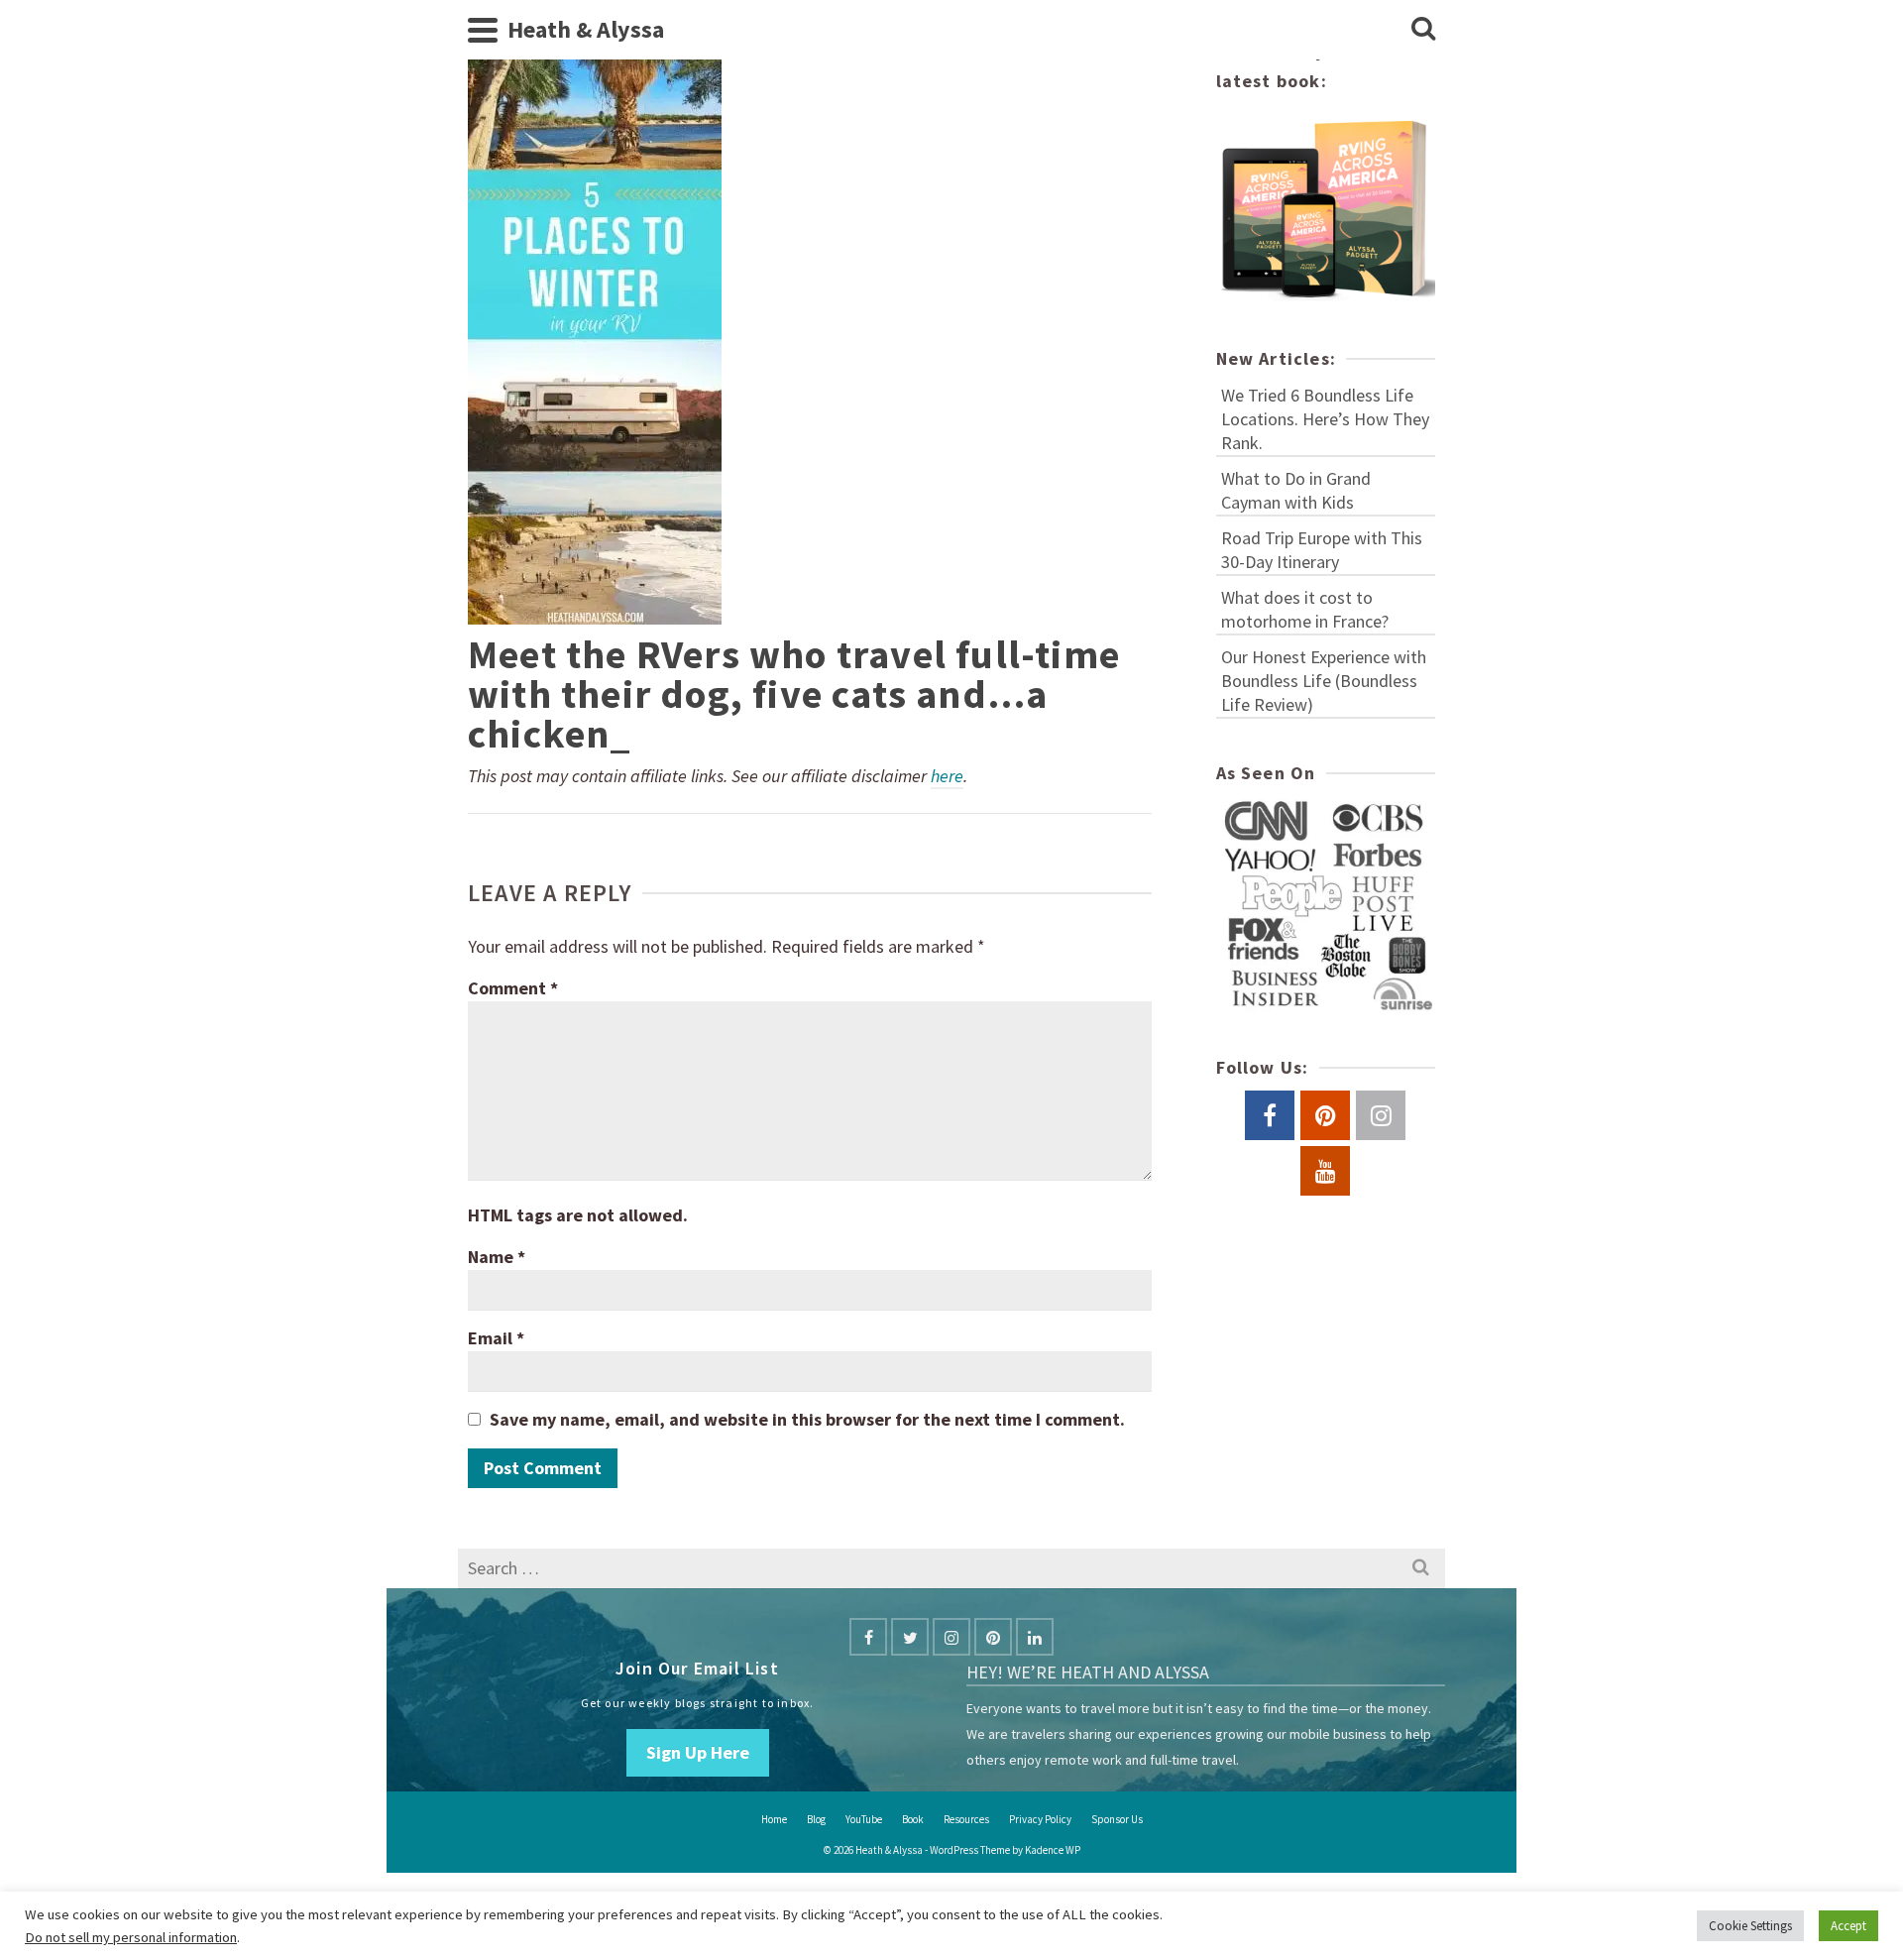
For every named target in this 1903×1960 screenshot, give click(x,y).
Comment (513, 988)
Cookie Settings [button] (1750, 1926)
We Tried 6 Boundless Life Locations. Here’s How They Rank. (1325, 419)
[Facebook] (868, 1637)
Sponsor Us (1117, 1819)
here (947, 776)
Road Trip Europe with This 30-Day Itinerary (1322, 550)
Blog (816, 1819)
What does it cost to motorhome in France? (1305, 609)
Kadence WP (1053, 1850)
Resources (966, 1819)
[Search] (1423, 30)
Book (913, 1819)
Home (774, 1819)
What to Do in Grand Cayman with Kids (1296, 490)
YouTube (864, 1819)
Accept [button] (1848, 1926)
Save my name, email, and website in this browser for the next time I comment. (807, 1419)
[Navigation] (483, 30)
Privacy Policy (1040, 1819)
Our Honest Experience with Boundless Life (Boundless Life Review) (1324, 681)
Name (497, 1257)
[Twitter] (910, 1637)
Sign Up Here (698, 1752)
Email (496, 1338)
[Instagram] (951, 1637)
